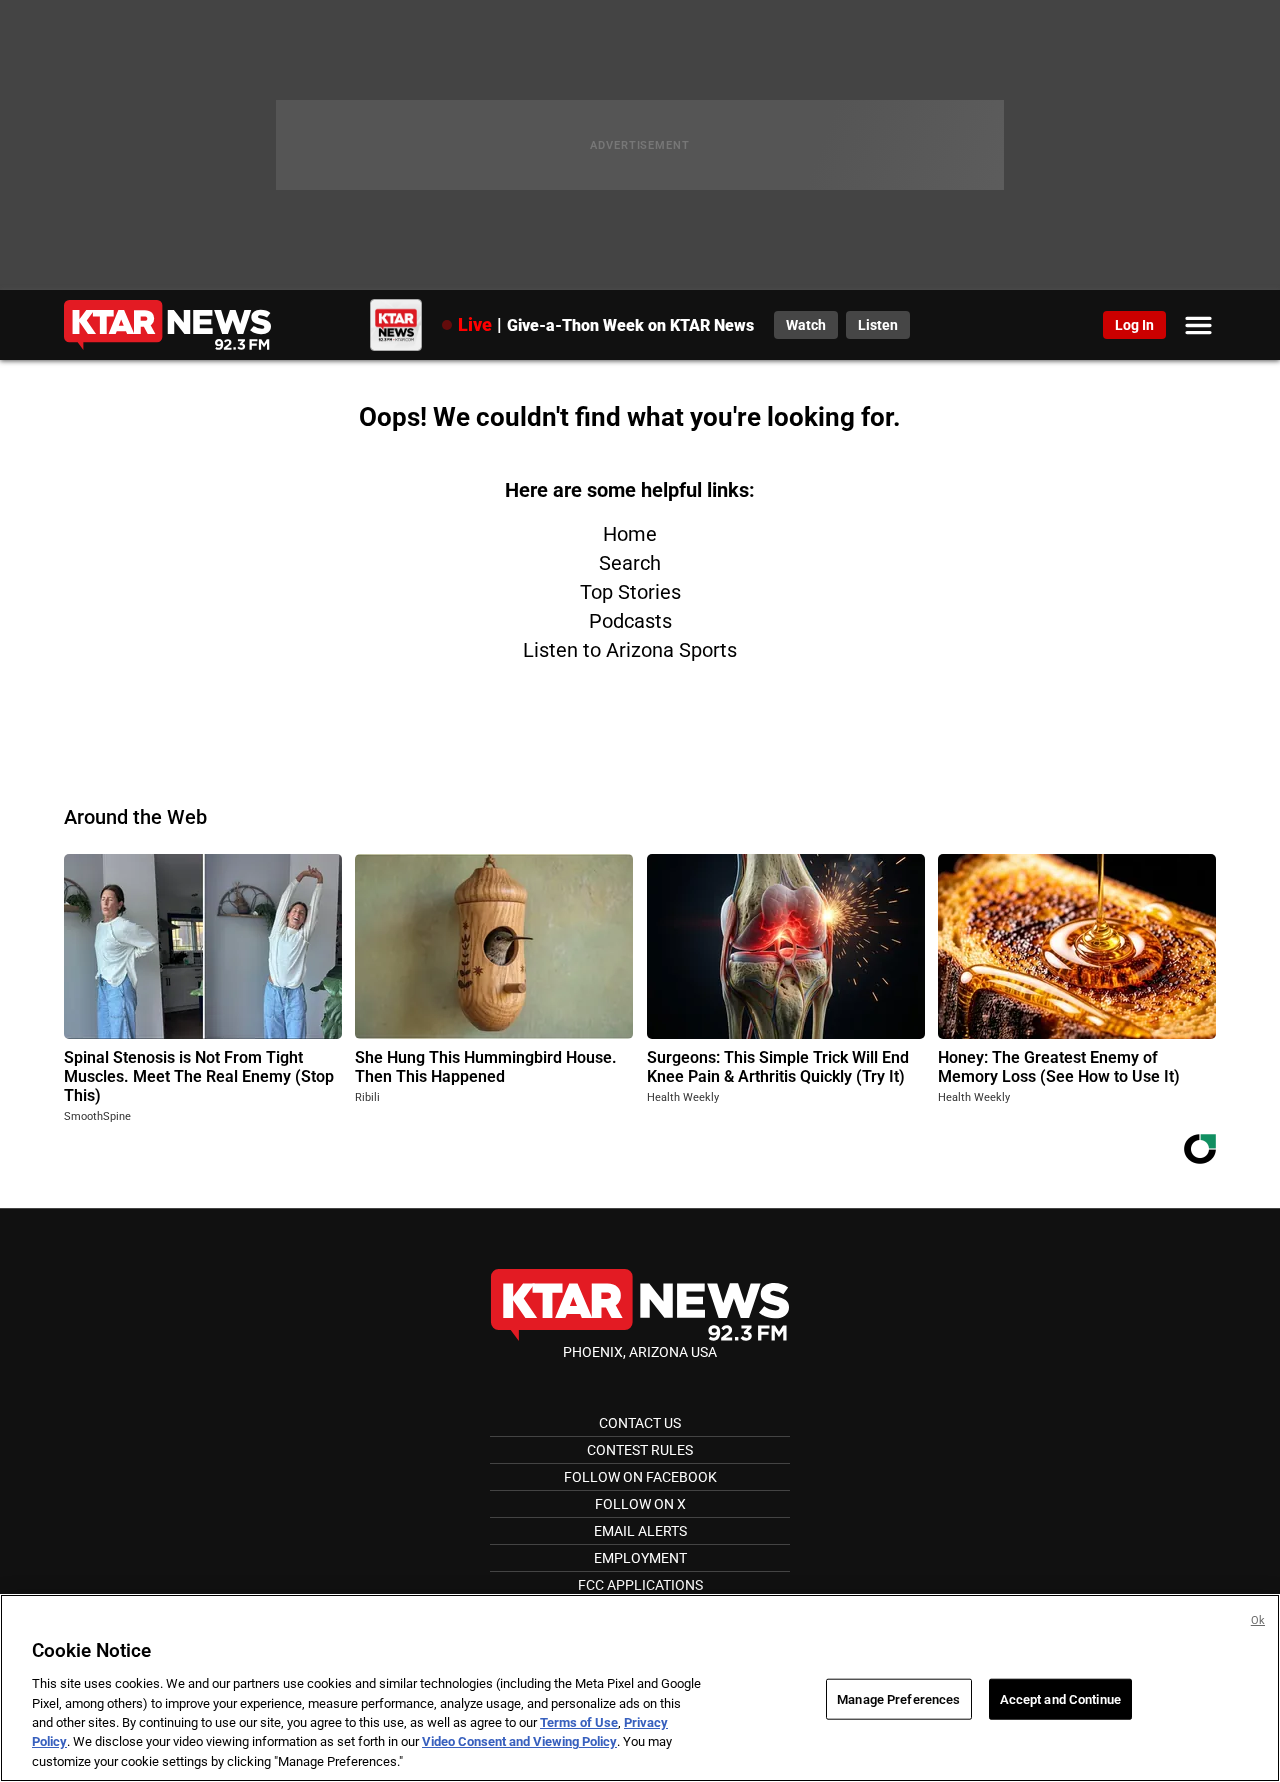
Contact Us (640, 1423)
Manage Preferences (898, 1698)
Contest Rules (640, 1450)
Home (630, 534)
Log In (1134, 325)
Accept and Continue (1060, 1698)
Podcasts (630, 621)
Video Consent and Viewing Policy (519, 1742)
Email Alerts (640, 1531)
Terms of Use (579, 1722)
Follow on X (640, 1504)
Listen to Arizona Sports (630, 650)
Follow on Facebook (640, 1477)
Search (630, 563)
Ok (1258, 1620)
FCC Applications (640, 1585)
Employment (640, 1558)
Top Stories (630, 592)
